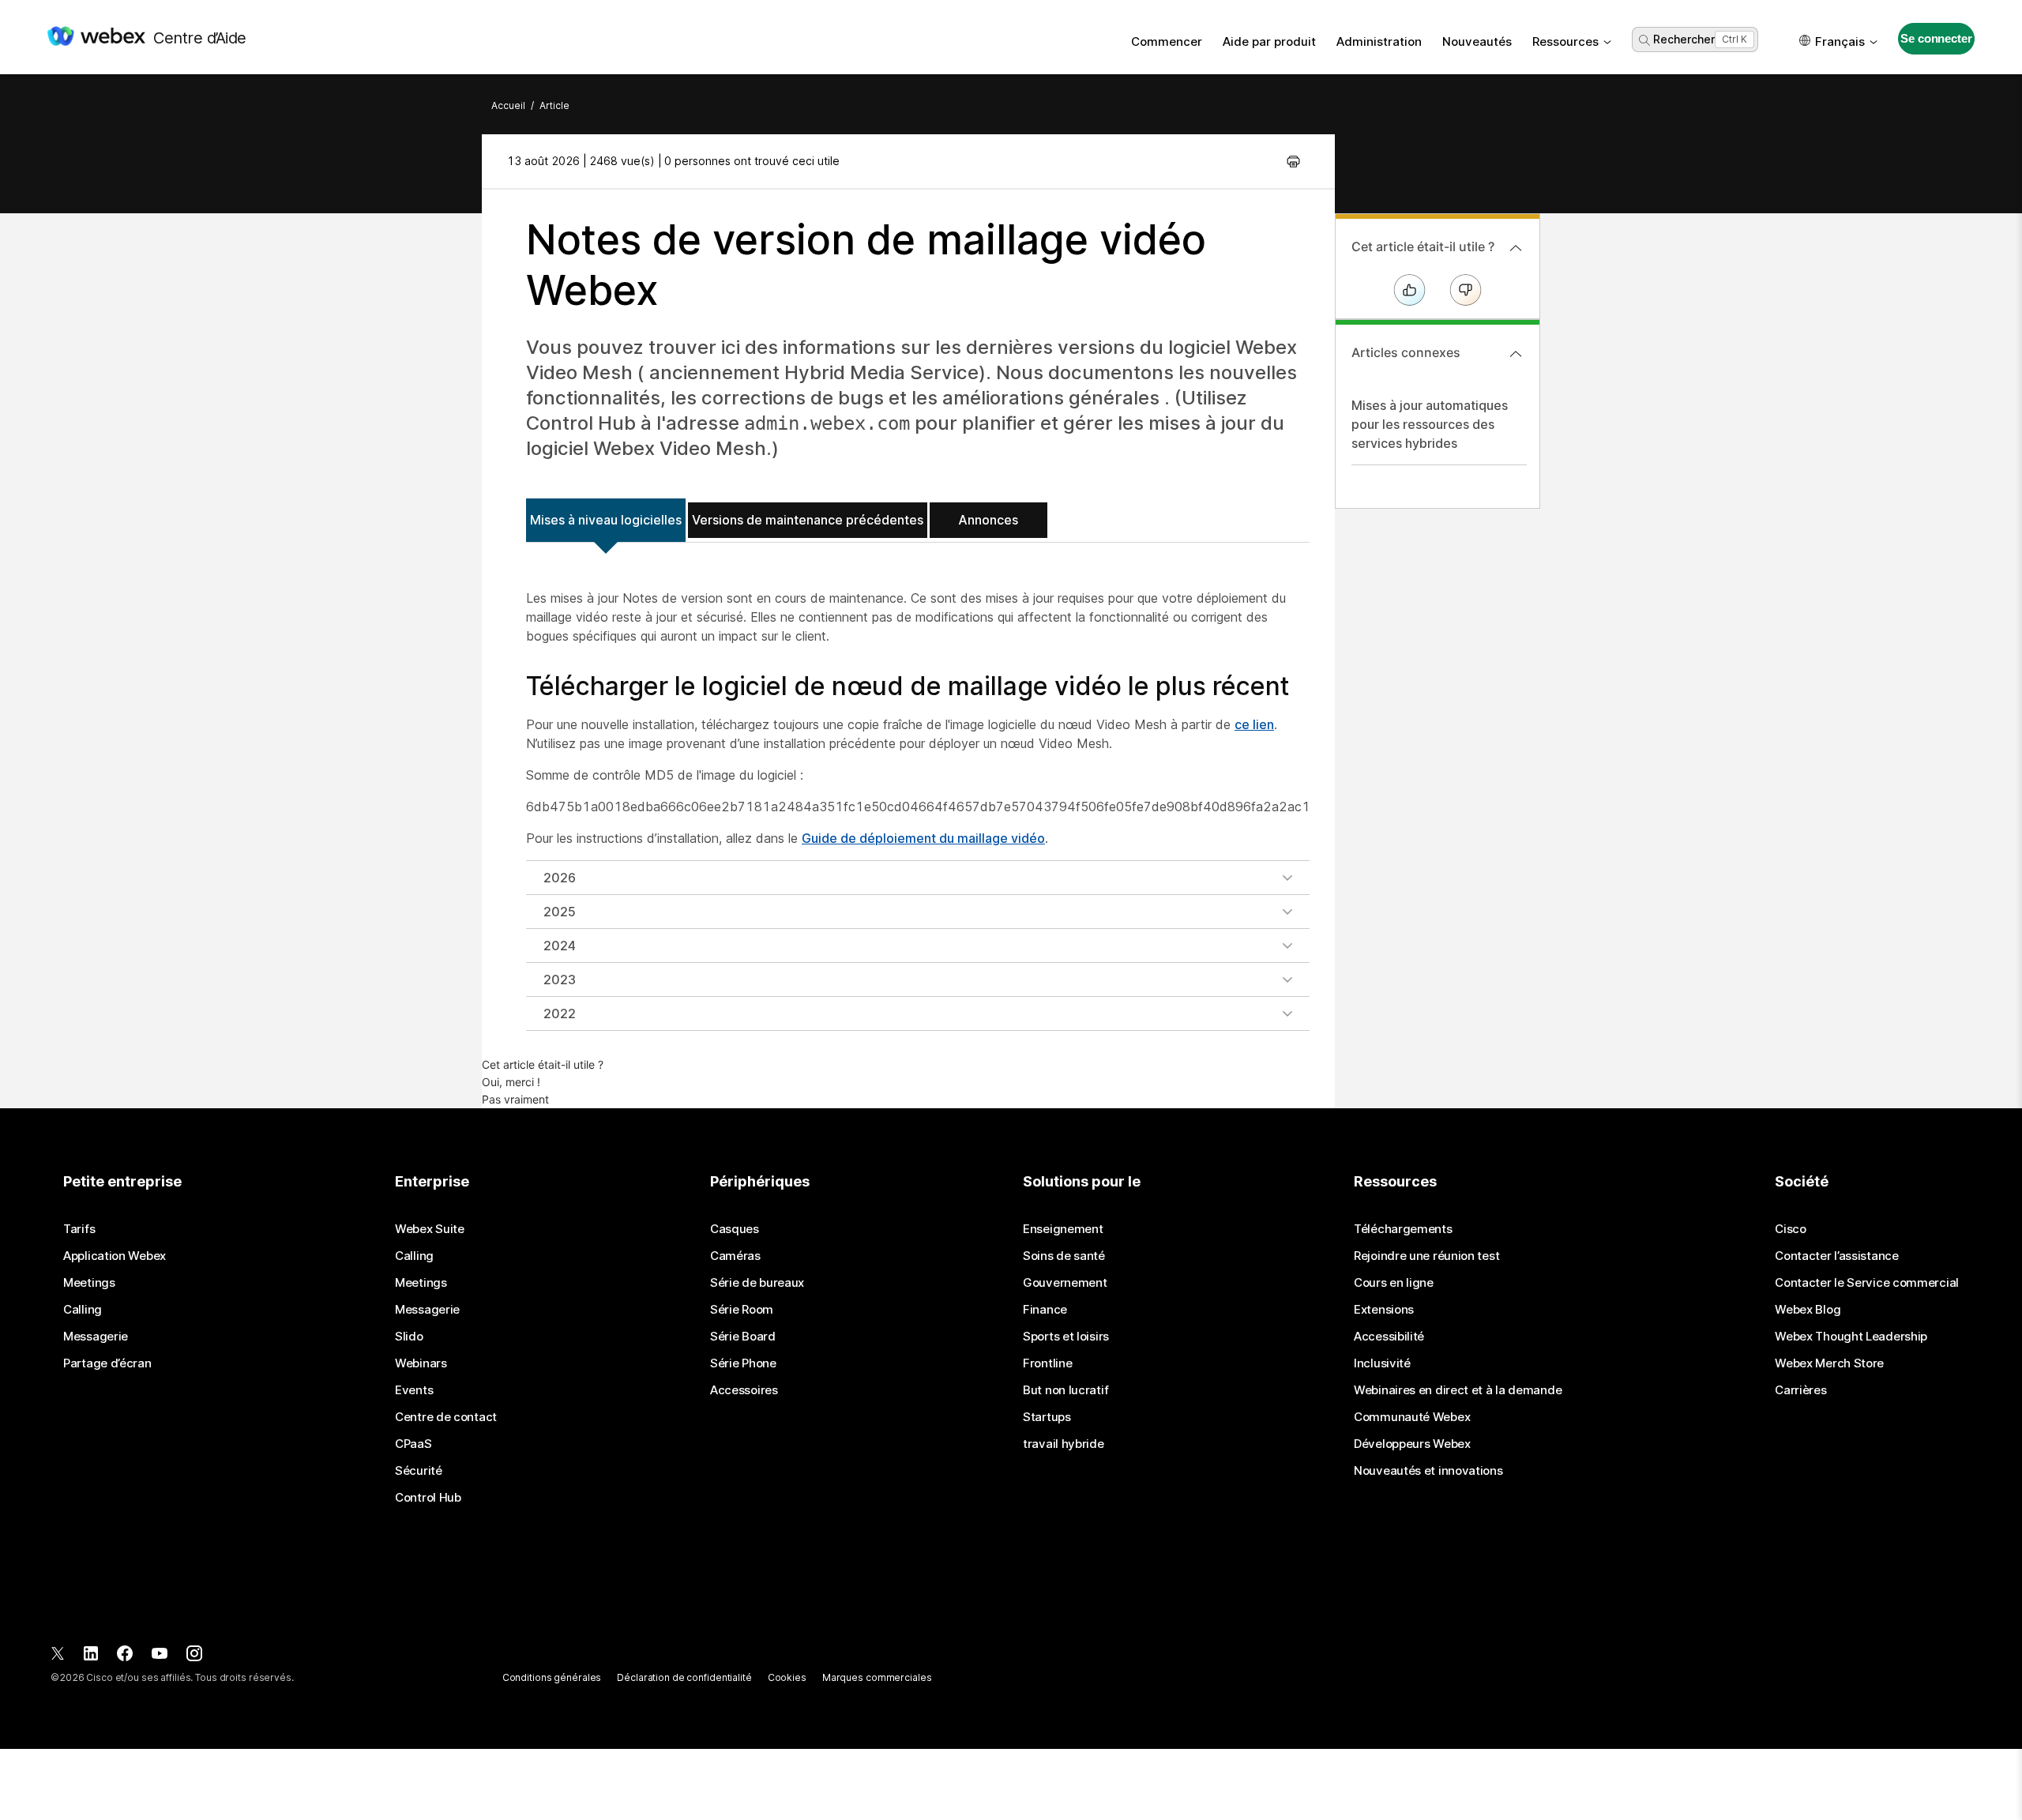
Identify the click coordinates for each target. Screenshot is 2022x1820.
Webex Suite (430, 1229)
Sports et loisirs (1066, 1337)
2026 (560, 878)
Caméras (735, 1256)
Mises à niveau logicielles (606, 520)
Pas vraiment (515, 1099)
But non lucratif (1065, 1390)
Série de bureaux (757, 1283)
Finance (1045, 1310)
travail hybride (1064, 1444)
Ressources (1565, 41)
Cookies (787, 1677)
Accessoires (744, 1390)
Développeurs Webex (1412, 1444)
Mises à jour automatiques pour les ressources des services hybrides (1430, 424)
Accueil (508, 105)
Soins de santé (1064, 1256)
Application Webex (115, 1256)
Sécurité (419, 1471)
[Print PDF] (1293, 161)
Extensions (1384, 1310)
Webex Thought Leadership (1851, 1337)
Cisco (1791, 1229)
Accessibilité (1389, 1337)
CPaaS (413, 1444)
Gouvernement (1065, 1283)
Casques (735, 1229)
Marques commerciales (877, 1677)
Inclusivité (1382, 1363)
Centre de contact (446, 1417)
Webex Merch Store (1829, 1363)
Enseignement (1063, 1229)
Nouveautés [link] (1477, 41)
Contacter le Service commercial (1867, 1283)
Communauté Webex (1412, 1417)
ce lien (1254, 724)
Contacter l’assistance (1836, 1256)
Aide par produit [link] (1269, 41)
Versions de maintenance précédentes (808, 520)
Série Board (743, 1337)
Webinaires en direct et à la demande (1458, 1390)
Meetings (89, 1283)
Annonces (988, 520)
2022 (560, 1013)
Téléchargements (1403, 1229)
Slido (409, 1337)
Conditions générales (552, 1677)
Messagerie (96, 1337)
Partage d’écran (107, 1363)
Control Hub (428, 1498)
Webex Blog (1808, 1310)
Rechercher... (1688, 39)
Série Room (742, 1310)
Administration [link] (1379, 41)
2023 (560, 980)
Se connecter (1936, 38)
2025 (560, 912)
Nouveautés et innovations (1428, 1471)
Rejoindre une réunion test (1426, 1256)
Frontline (1047, 1363)
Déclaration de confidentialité (684, 1677)
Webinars (421, 1363)
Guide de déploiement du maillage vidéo (923, 838)
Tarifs (79, 1229)
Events (414, 1390)
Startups (1047, 1417)
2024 (560, 946)
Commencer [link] (1167, 41)
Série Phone (743, 1363)
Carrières (1800, 1390)
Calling (83, 1310)
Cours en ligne (1394, 1283)
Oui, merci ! (511, 1082)
